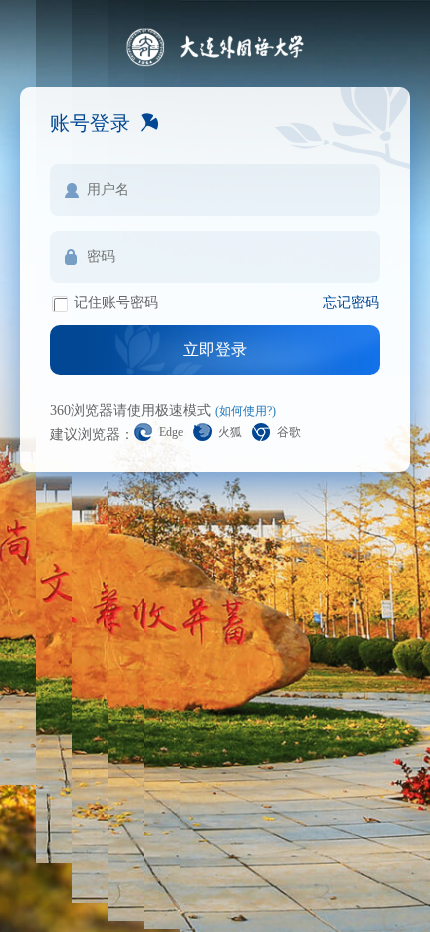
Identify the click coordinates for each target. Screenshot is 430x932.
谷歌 (289, 432)
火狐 (230, 432)
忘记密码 (351, 302)
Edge (171, 432)
